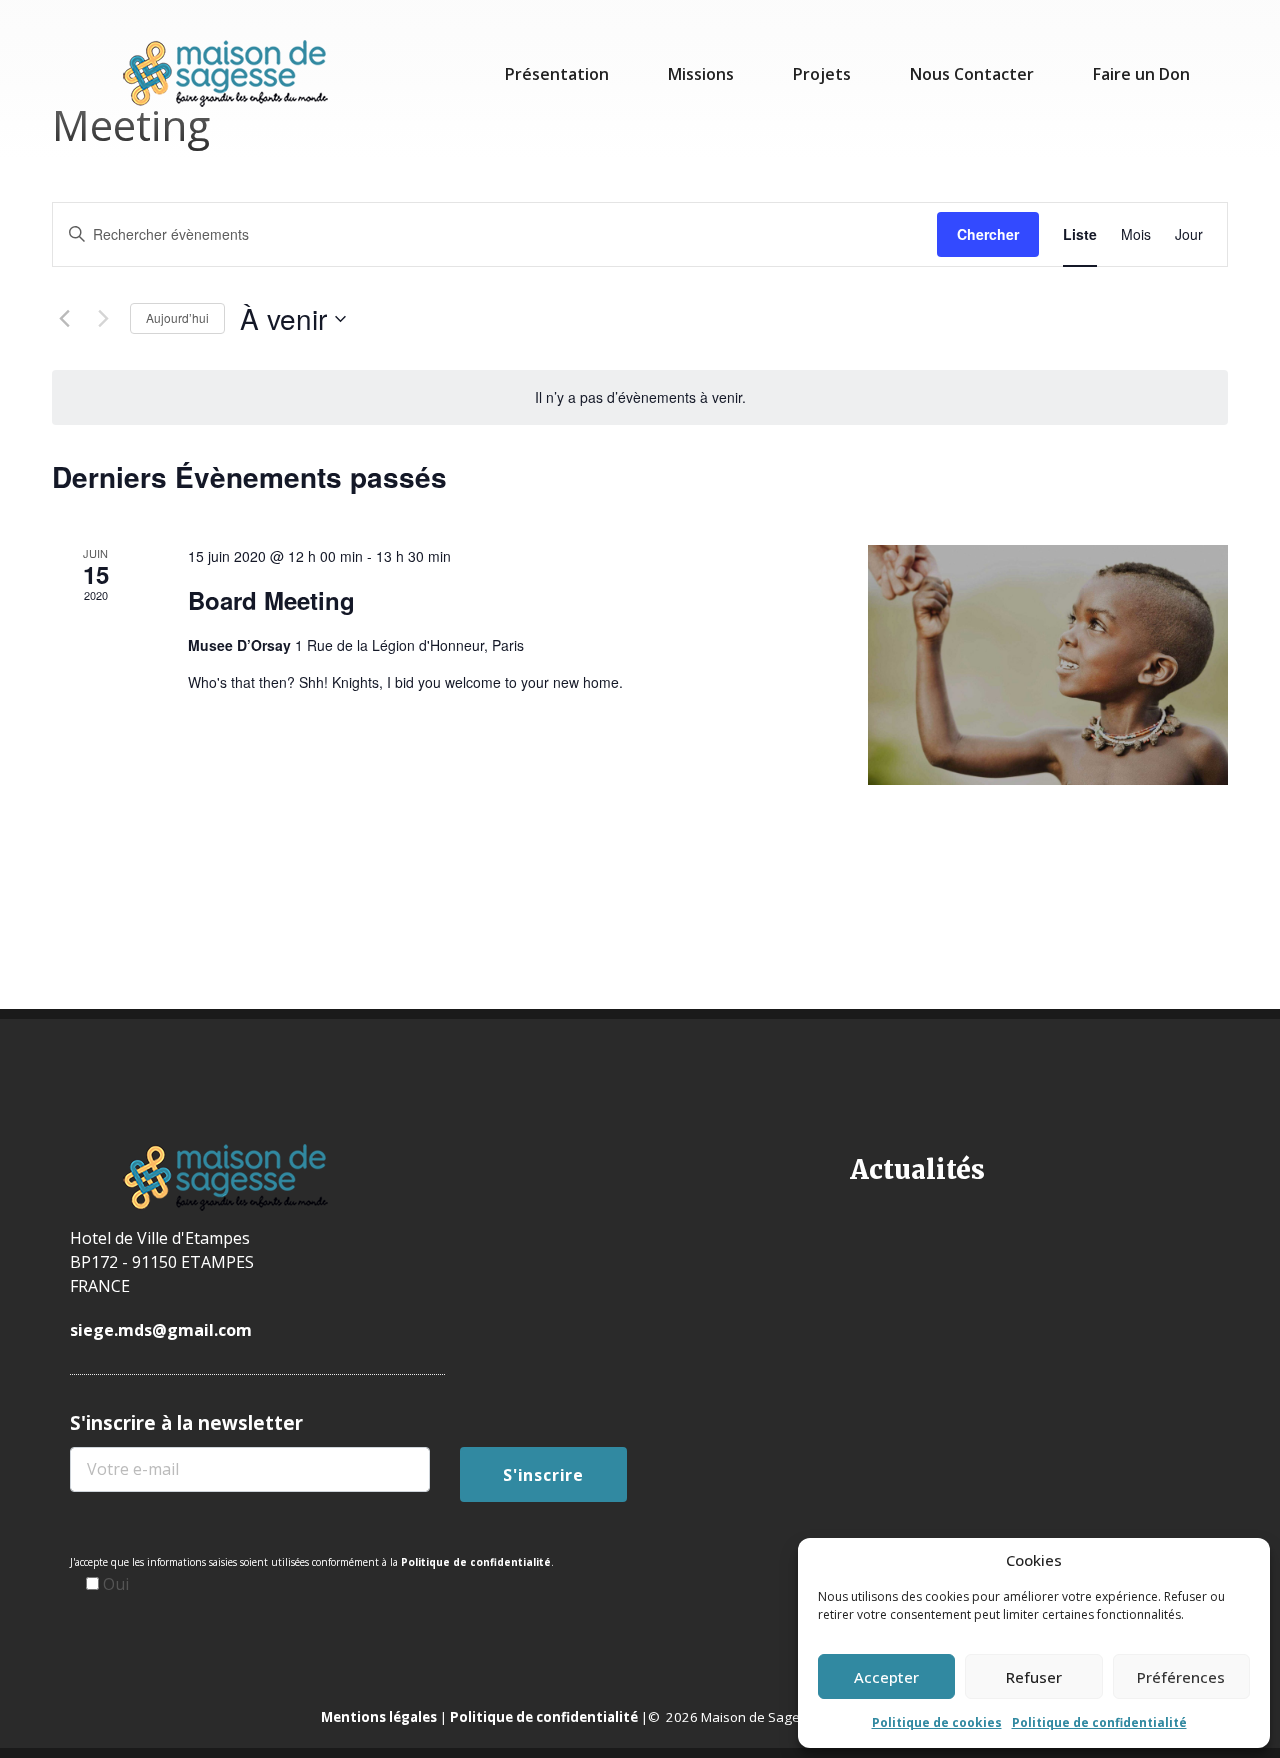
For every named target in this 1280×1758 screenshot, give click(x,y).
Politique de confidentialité (1099, 1722)
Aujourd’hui (177, 317)
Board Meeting (271, 600)
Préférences (1181, 1677)
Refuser (1034, 1677)
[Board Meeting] (1048, 665)
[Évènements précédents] (64, 319)
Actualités (917, 1169)
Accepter (886, 1677)
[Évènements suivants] (103, 319)
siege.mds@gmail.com (161, 1330)
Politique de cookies (937, 1722)
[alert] (640, 397)
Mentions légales (379, 1717)
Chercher (988, 234)
